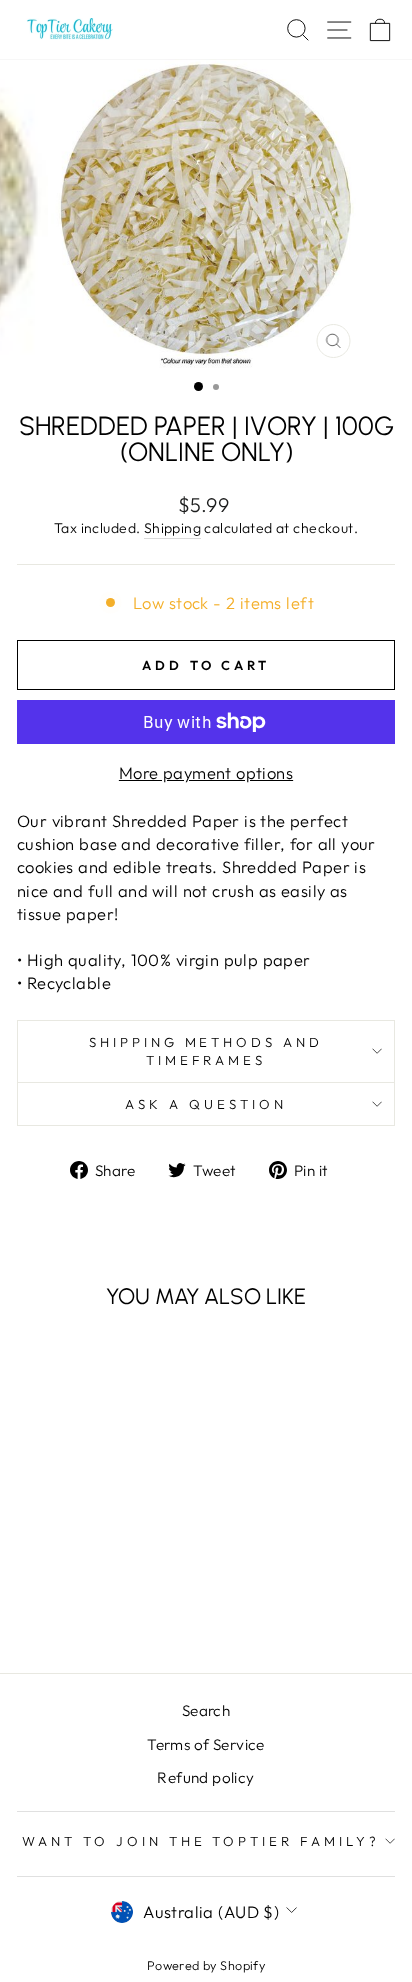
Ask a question (206, 1104)
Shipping (172, 528)
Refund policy (205, 1777)
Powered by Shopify (206, 1965)
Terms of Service (206, 1744)
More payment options (206, 772)
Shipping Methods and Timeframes (206, 1051)
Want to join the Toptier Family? (201, 1841)
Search (206, 1710)
